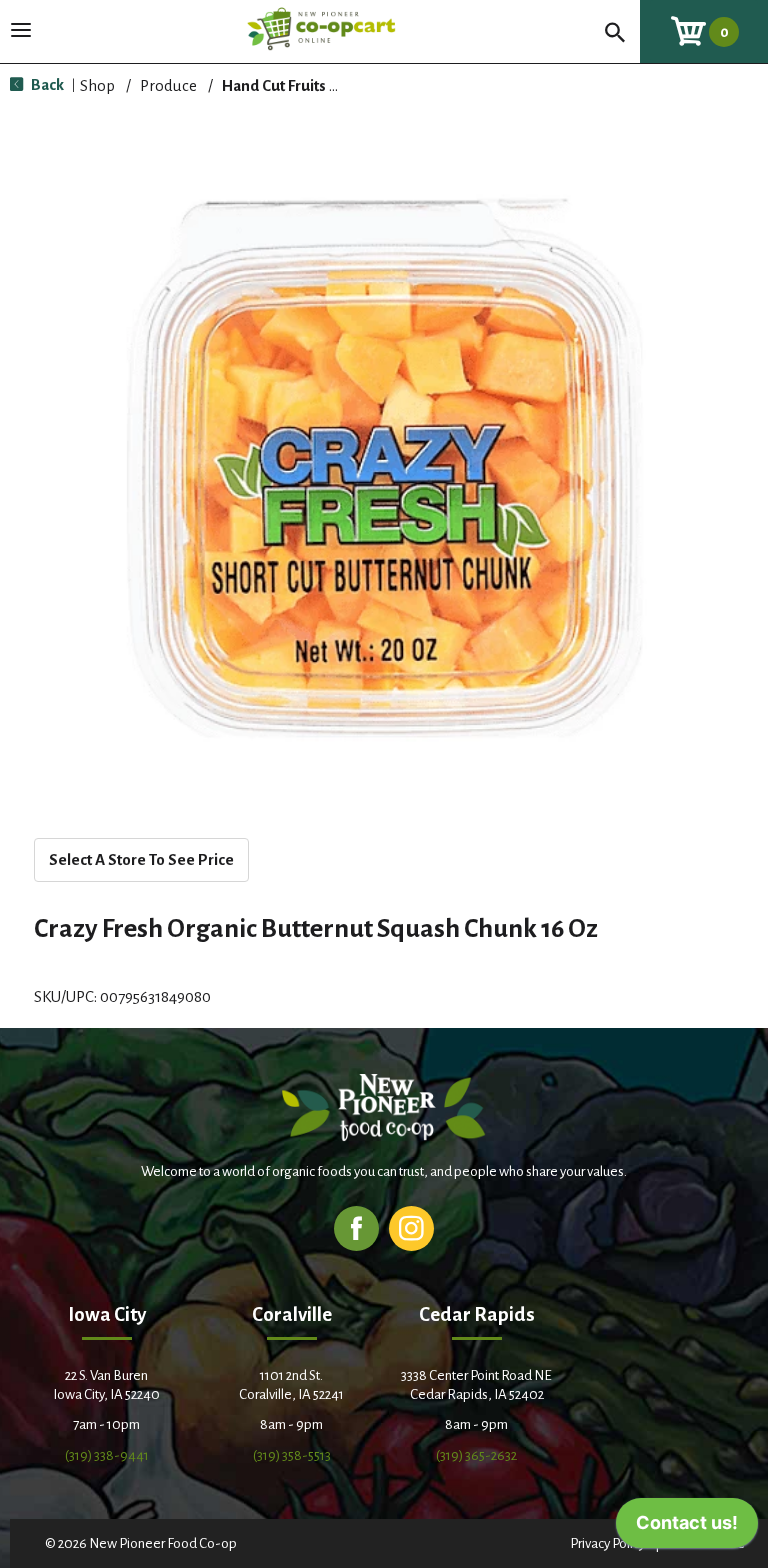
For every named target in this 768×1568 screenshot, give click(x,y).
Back (46, 84)
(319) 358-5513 (292, 1455)
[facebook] (356, 1227)
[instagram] (411, 1227)
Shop (97, 85)
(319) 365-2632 (476, 1455)
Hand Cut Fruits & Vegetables (322, 85)
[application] (687, 1528)
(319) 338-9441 (107, 1455)
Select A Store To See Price (141, 859)
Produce (168, 85)
